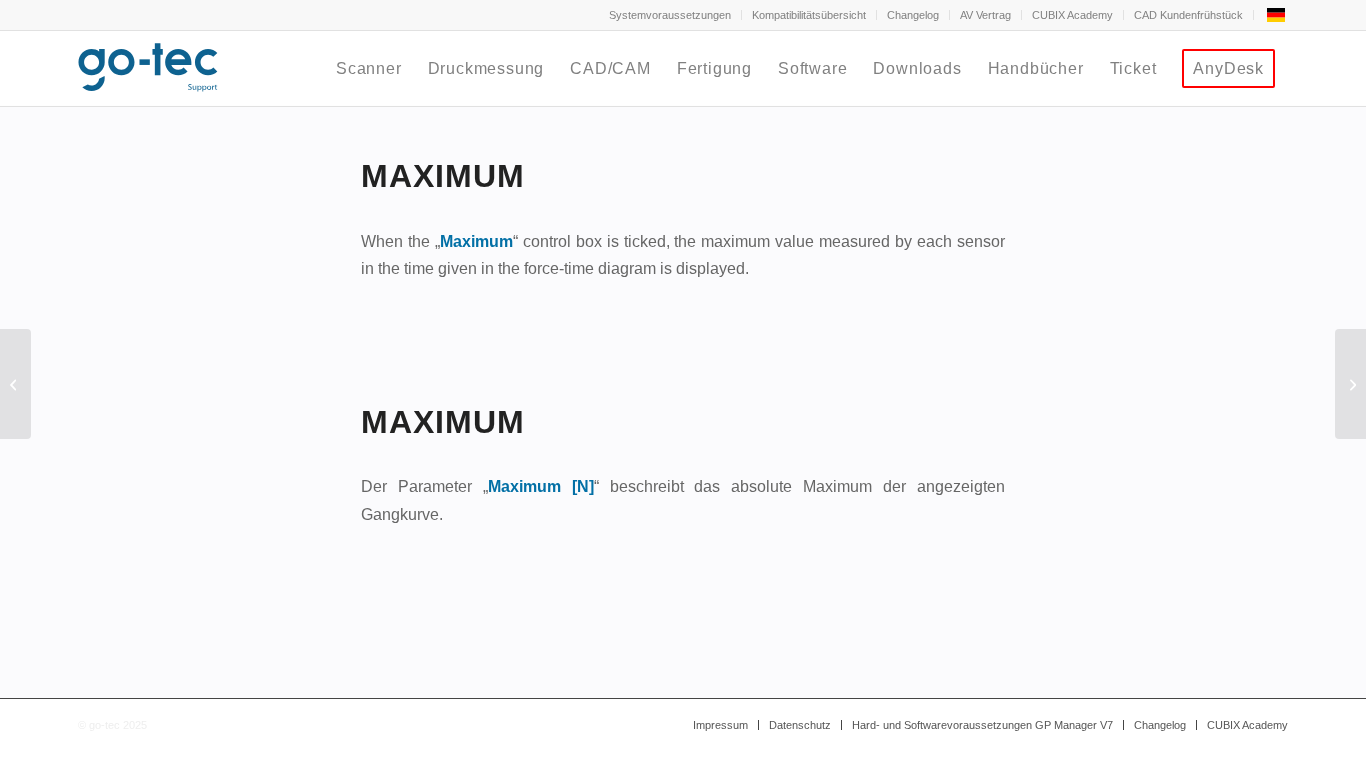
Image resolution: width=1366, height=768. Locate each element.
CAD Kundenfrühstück (1188, 15)
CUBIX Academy (1072, 15)
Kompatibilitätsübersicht (809, 15)
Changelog (913, 15)
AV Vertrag (985, 15)
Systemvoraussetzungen (670, 15)
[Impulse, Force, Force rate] (15, 384)
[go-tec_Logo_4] (148, 68)
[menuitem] (670, 15)
